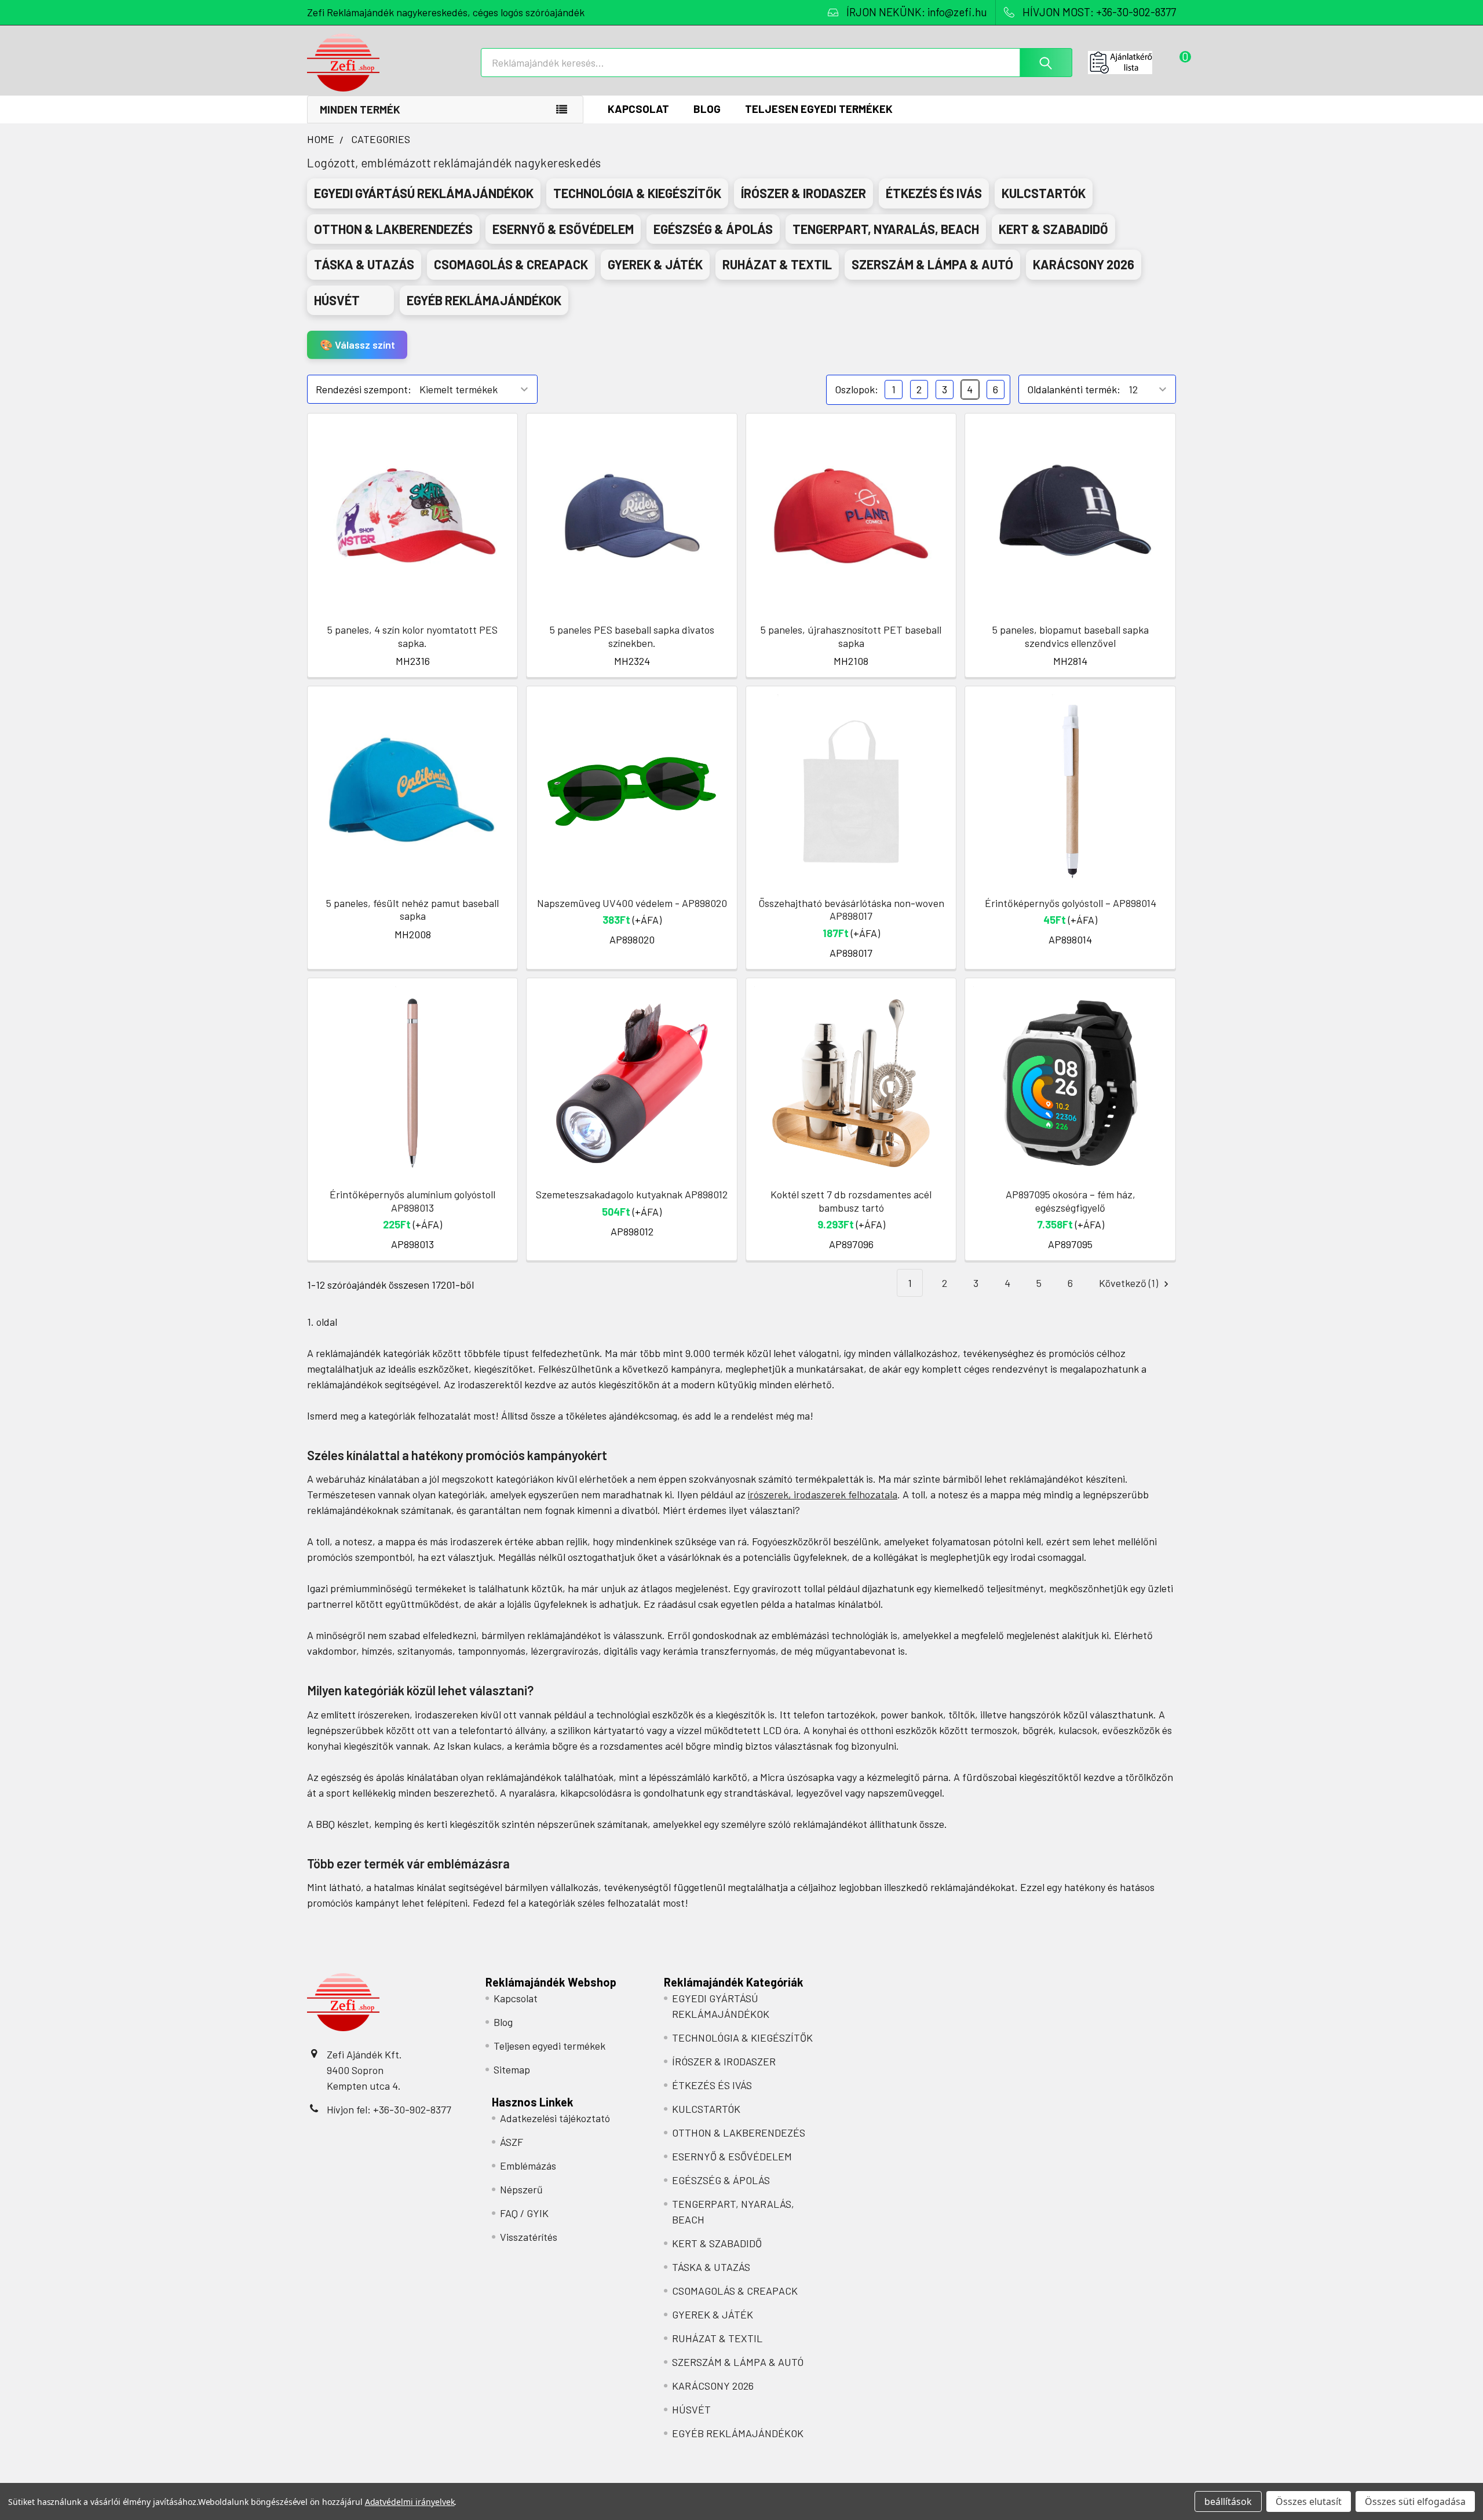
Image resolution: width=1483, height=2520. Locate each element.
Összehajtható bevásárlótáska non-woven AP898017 (851, 910)
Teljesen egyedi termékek (819, 109)
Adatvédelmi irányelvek (410, 2502)
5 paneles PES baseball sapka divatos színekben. (632, 636)
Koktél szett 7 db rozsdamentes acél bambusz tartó (851, 1201)
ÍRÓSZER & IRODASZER (724, 2061)
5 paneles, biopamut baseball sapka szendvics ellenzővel (1071, 636)
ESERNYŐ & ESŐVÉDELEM (732, 2156)
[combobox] (777, 63)
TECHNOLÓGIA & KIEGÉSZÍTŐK (742, 2038)
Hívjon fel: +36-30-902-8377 (389, 2109)
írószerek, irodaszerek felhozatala (823, 1494)
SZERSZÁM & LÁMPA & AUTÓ (738, 2362)
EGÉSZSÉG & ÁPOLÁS (721, 2180)
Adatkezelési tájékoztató (555, 2118)
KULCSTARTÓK (706, 2109)
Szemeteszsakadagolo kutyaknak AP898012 (632, 1194)
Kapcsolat (638, 109)
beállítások (1228, 2501)
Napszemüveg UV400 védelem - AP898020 (632, 903)
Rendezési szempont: (364, 389)
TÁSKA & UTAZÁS (711, 2267)
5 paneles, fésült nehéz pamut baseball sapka (412, 910)
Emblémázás (528, 2166)
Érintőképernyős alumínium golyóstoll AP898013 (412, 1201)
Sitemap (512, 2069)
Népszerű (521, 2189)
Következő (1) (1130, 1283)
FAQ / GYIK (524, 2213)
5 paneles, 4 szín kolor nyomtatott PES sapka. (412, 636)
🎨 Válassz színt (357, 345)
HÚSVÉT (691, 2409)
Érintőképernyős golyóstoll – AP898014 (1071, 903)
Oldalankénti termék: (1074, 389)
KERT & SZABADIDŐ (717, 2243)
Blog (707, 109)
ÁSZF (512, 2142)
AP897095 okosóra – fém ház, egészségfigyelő (1071, 1201)
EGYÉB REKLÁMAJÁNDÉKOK (738, 2433)
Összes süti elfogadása (1415, 2501)
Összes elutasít (1309, 2501)
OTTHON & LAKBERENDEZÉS (739, 2133)
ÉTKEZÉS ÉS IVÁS (712, 2085)
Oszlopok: (856, 389)
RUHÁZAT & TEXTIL (717, 2338)
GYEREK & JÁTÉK (713, 2314)
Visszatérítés (529, 2237)
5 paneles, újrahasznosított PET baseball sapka (851, 636)
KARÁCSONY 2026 (713, 2386)
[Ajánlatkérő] (1132, 63)
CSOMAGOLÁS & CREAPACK (735, 2291)
